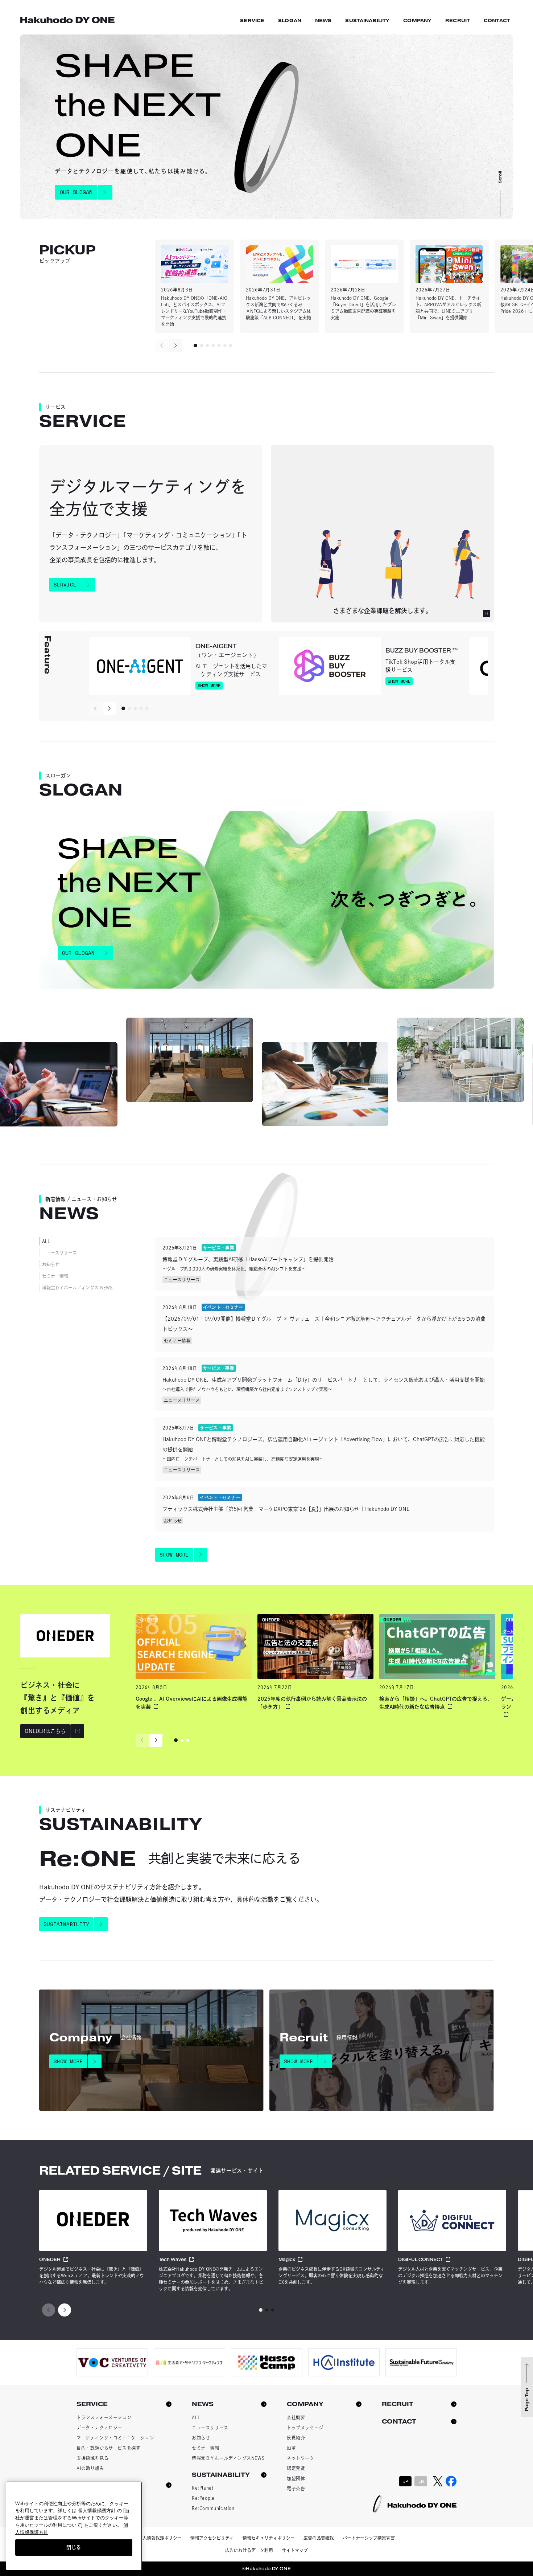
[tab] (195, 345)
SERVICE (252, 21)
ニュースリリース (59, 1253)
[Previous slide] (162, 345)
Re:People (203, 2498)
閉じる (74, 2547)
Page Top (527, 2400)
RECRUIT (458, 21)
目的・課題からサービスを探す (108, 2448)
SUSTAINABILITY (367, 21)
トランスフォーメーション (104, 2417)
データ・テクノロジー (99, 2428)
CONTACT (497, 21)
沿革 (291, 2448)
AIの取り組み (90, 2468)
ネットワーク (301, 2458)
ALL (46, 1241)
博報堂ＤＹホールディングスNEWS (228, 2458)
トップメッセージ (305, 2428)
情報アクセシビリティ (212, 2538)
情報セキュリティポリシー (269, 2538)
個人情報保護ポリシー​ (160, 2538)
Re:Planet (203, 2488)
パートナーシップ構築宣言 (369, 2538)
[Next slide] (175, 345)
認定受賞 (296, 2468)
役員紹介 (296, 2438)
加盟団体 (296, 2478)
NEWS (323, 21)
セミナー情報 (55, 1276)
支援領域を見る (92, 2458)
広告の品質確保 (319, 2538)
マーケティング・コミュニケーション (115, 2438)
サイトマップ (295, 2550)
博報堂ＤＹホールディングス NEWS (77, 1288)
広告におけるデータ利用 (249, 2550)
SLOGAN (290, 21)
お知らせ (51, 1264)
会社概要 (296, 2417)
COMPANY (417, 21)
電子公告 (296, 2489)
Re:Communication (213, 2508)
